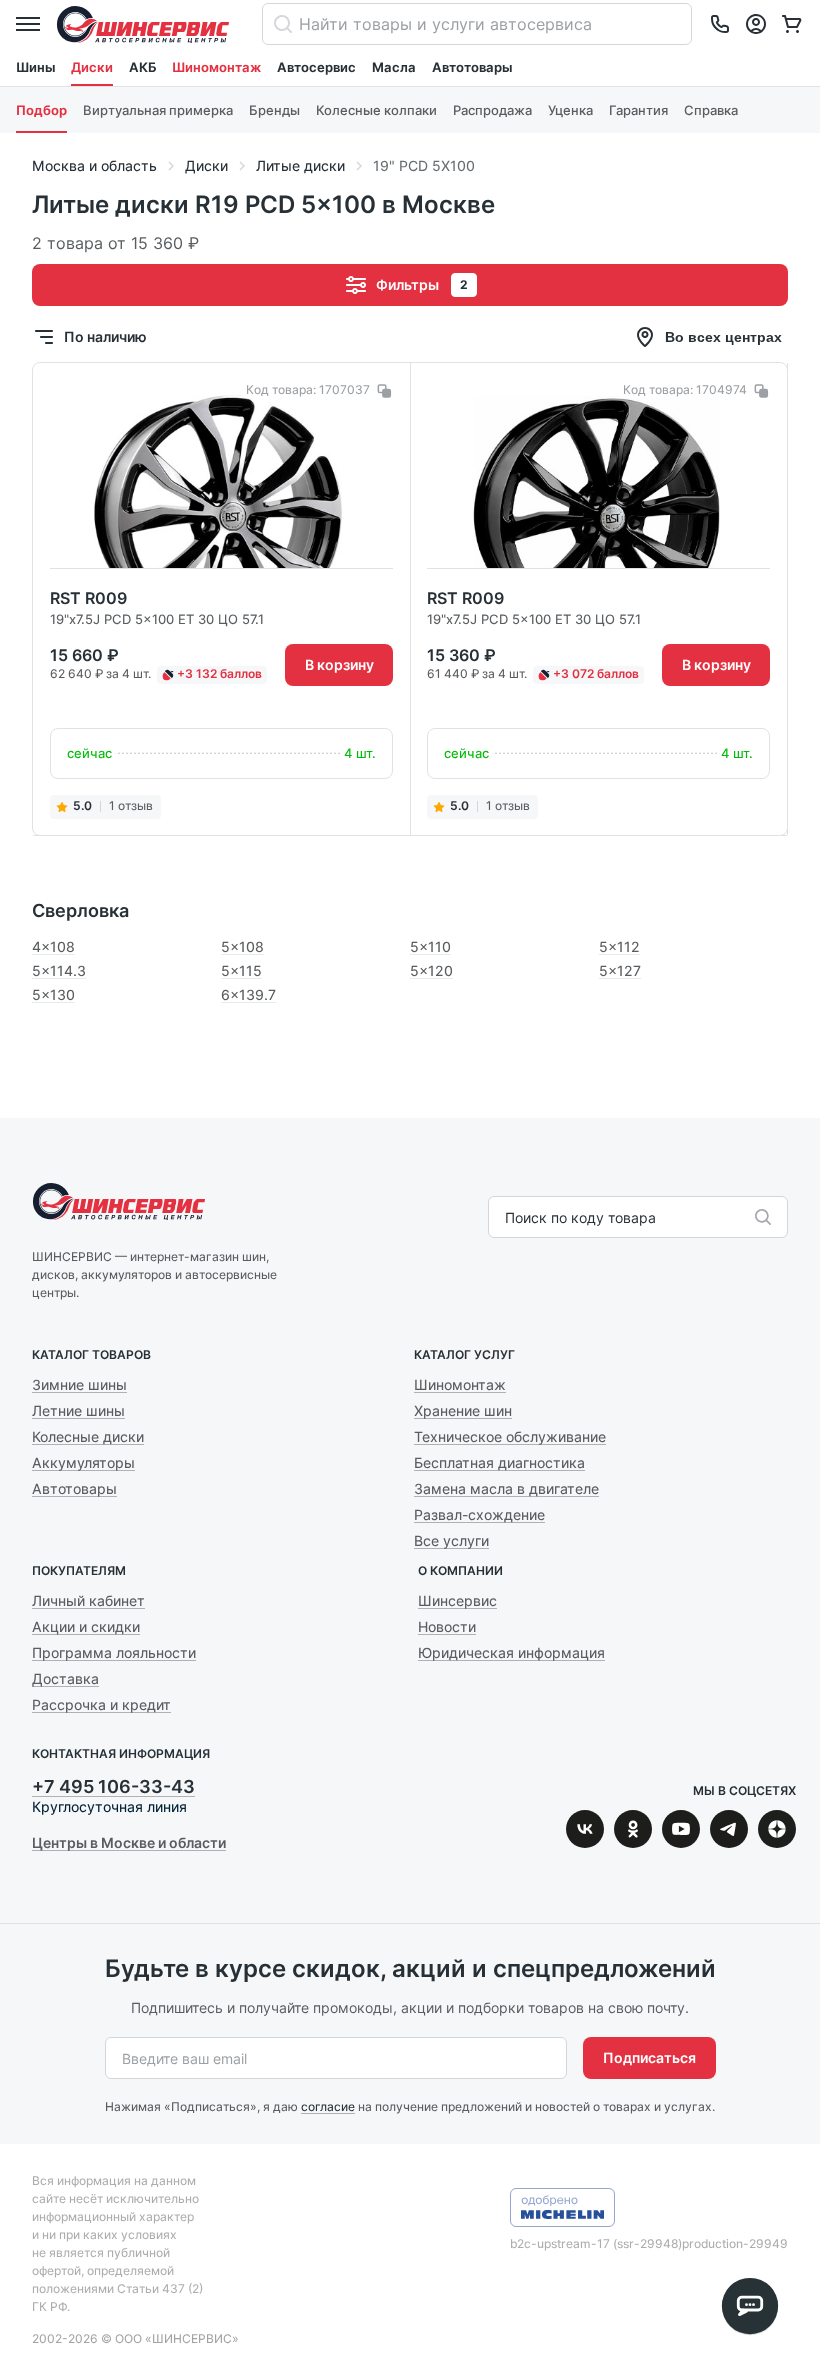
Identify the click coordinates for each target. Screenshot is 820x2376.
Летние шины (78, 1410)
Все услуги (451, 1540)
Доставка (65, 1678)
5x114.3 (59, 970)
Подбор (41, 110)
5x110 (430, 946)
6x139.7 (248, 994)
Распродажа (492, 110)
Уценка (570, 110)
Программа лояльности (114, 1652)
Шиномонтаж (216, 67)
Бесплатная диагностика (499, 1462)
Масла (394, 67)
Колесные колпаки (376, 110)
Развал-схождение (479, 1514)
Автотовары (472, 67)
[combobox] (507, 1218)
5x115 (241, 970)
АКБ (142, 67)
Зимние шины (79, 1384)
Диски (92, 67)
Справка (711, 110)
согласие (328, 2106)
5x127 (620, 970)
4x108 (53, 946)
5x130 (53, 994)
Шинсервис (143, 24)
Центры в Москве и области (129, 1842)
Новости (447, 1626)
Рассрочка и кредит (101, 1704)
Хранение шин (463, 1410)
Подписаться (649, 2057)
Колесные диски (88, 1436)
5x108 (242, 946)
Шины (35, 67)
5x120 (431, 970)
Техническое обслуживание (510, 1436)
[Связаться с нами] (720, 24)
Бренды (274, 110)
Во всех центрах (723, 337)
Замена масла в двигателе (506, 1488)
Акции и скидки (86, 1626)
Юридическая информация (511, 1652)
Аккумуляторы (83, 1462)
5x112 (619, 946)
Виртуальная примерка (158, 110)
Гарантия (638, 110)
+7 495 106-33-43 (113, 1786)
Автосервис (316, 67)
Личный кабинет (88, 1600)
